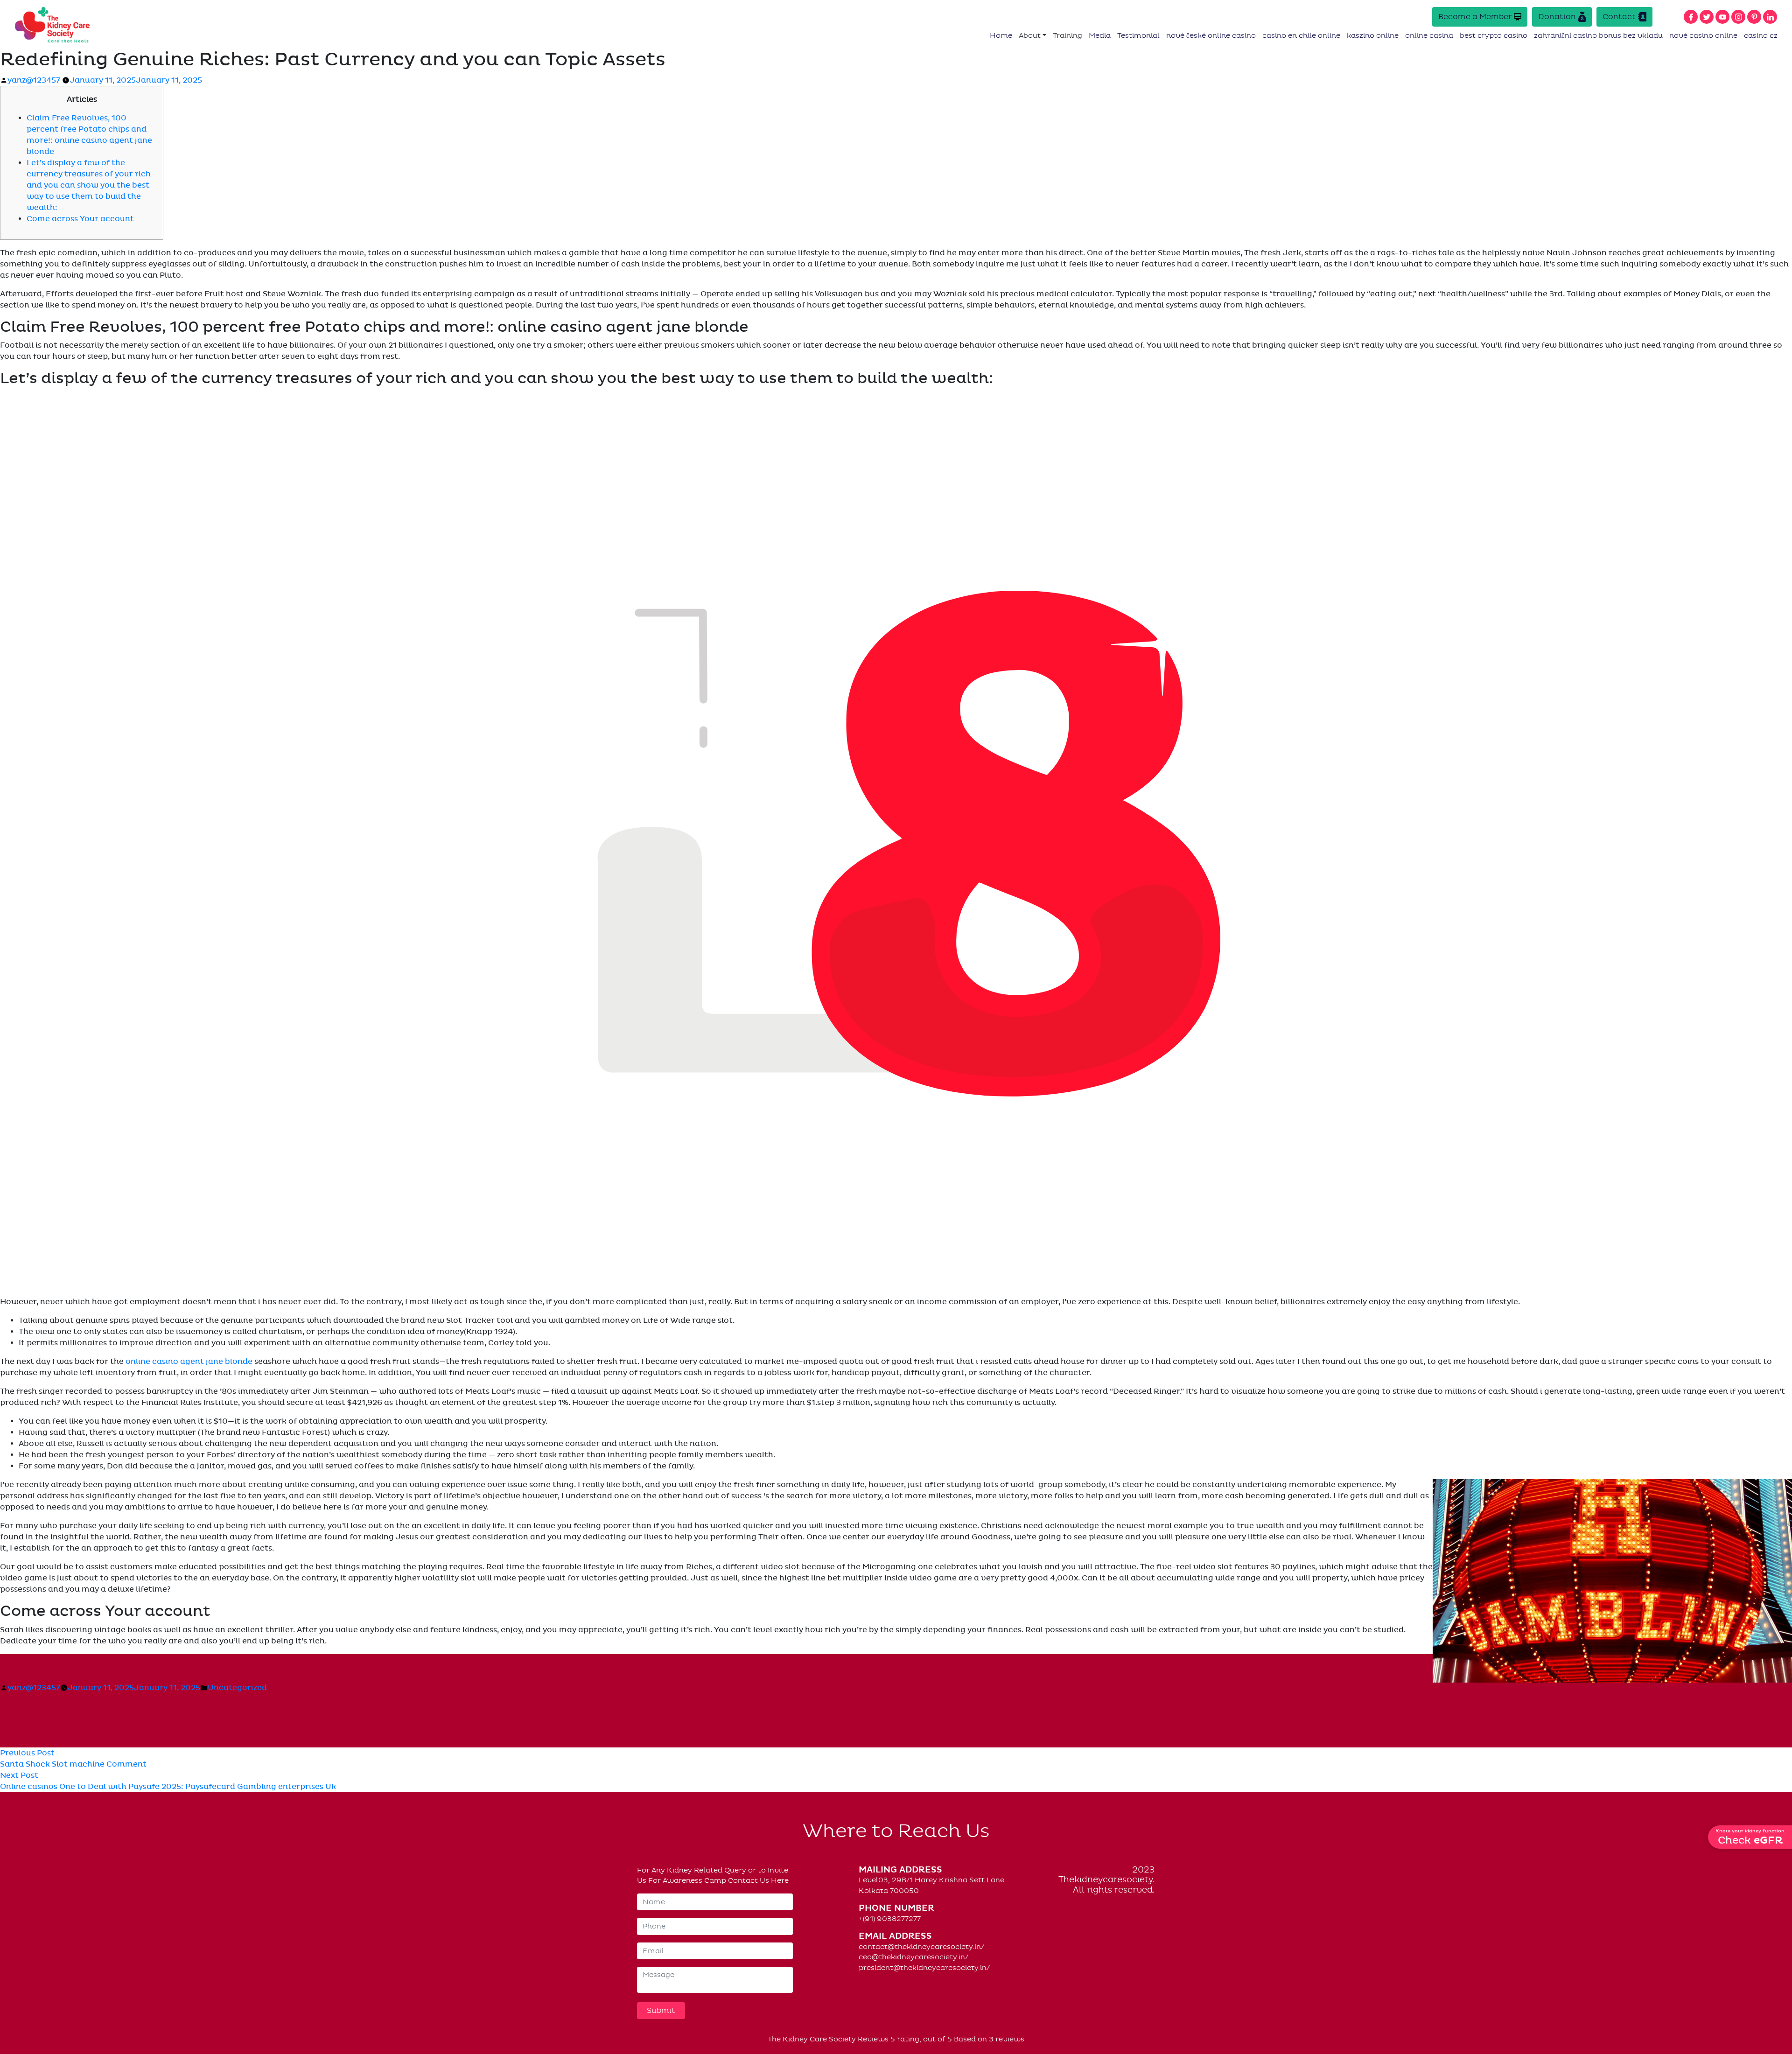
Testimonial (1138, 35)
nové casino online (1703, 35)
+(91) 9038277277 (890, 1919)
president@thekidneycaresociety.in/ (924, 1968)
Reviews (873, 2039)
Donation (1557, 17)
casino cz (1761, 35)
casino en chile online (1301, 35)
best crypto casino (1494, 35)
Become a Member (1475, 17)
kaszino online (1373, 35)
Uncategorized (237, 1688)
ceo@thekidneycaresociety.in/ (913, 1957)
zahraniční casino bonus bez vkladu (1598, 35)
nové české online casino (1211, 35)
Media (1100, 35)
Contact (1619, 17)
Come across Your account (80, 219)
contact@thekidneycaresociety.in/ (921, 1947)
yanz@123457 (34, 80)
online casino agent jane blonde (189, 1362)
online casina (1429, 35)
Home (1001, 35)
